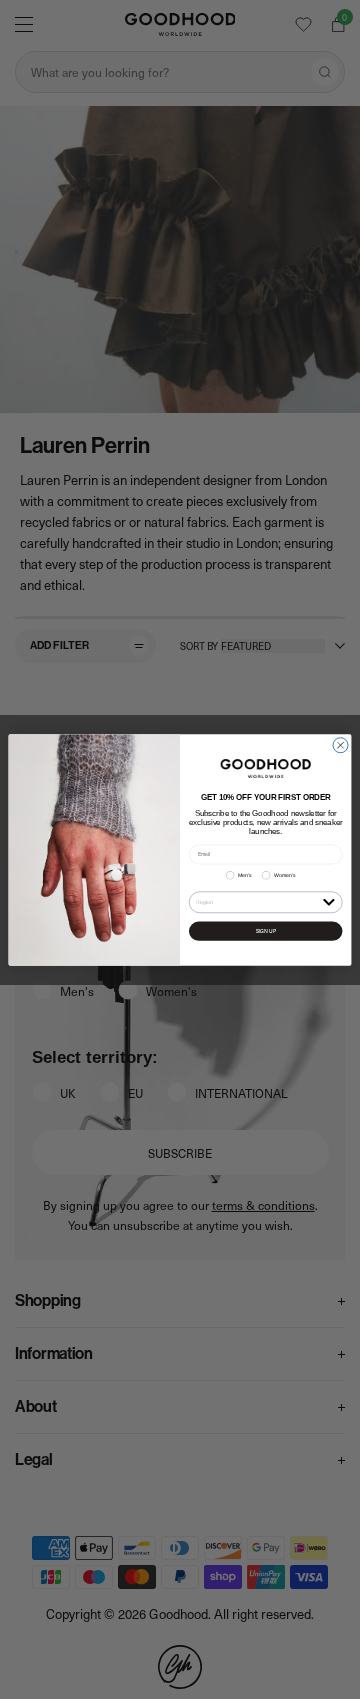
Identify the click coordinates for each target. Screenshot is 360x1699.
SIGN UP (266, 930)
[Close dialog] (340, 744)
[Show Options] (328, 900)
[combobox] (257, 901)
